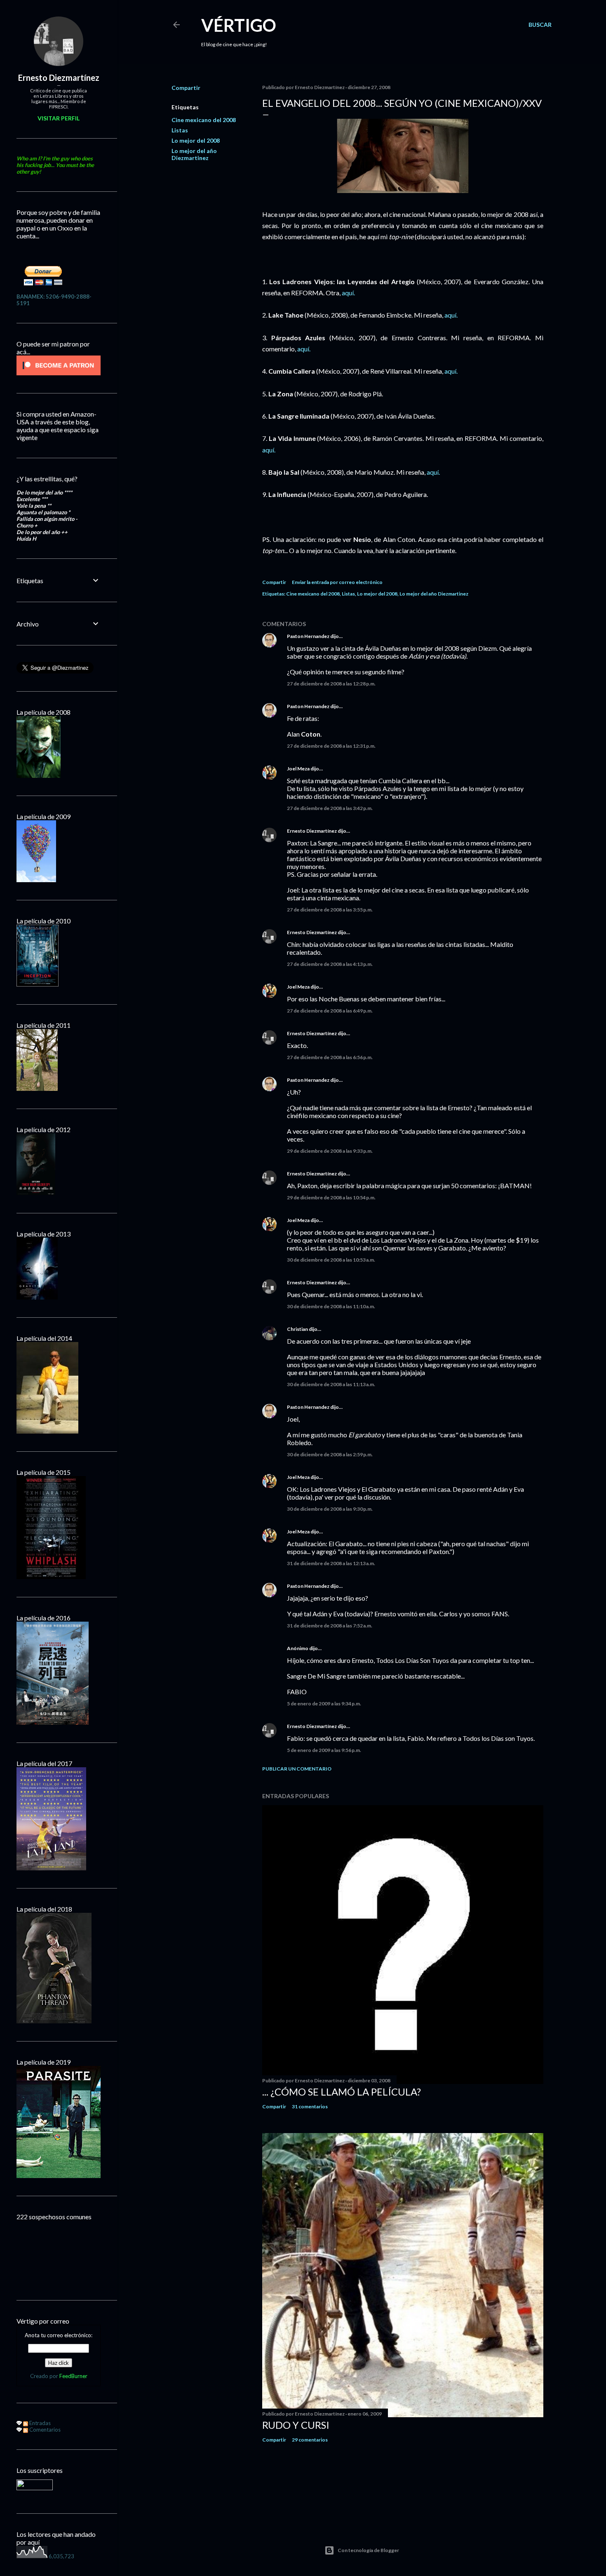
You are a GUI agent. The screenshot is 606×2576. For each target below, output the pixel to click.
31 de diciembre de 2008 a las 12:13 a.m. (331, 1563)
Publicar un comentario (297, 1769)
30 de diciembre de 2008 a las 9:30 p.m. (330, 1509)
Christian (297, 1329)
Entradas (39, 2423)
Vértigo (239, 25)
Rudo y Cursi (296, 2425)
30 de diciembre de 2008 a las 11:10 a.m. (331, 1306)
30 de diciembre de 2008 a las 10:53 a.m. (331, 1260)
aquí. (348, 293)
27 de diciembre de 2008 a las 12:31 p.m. (331, 746)
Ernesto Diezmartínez (312, 831)
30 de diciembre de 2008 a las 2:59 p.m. (330, 1454)
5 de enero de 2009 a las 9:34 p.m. (324, 1704)
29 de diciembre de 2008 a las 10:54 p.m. (331, 1197)
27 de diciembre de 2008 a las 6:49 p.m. (330, 1011)
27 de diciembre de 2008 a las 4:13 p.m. (330, 964)
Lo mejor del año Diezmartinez (194, 154)
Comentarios (44, 2430)
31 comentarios (310, 2106)
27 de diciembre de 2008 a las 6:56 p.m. (330, 1057)
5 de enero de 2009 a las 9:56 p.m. (324, 1750)
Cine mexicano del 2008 (204, 120)
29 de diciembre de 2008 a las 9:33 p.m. (330, 1151)
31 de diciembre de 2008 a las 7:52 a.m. (330, 1626)
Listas (180, 130)
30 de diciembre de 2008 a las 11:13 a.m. (331, 1384)
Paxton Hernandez (308, 636)
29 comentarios (310, 2440)
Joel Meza (298, 769)
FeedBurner (73, 2376)
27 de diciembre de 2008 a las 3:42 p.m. (330, 808)
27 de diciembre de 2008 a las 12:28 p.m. (331, 684)
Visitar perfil (59, 118)
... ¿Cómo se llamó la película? (342, 2092)
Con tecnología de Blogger (368, 2550)
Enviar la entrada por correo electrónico (337, 582)
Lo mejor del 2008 (196, 140)
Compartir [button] (186, 88)
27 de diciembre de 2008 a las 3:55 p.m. (330, 910)
